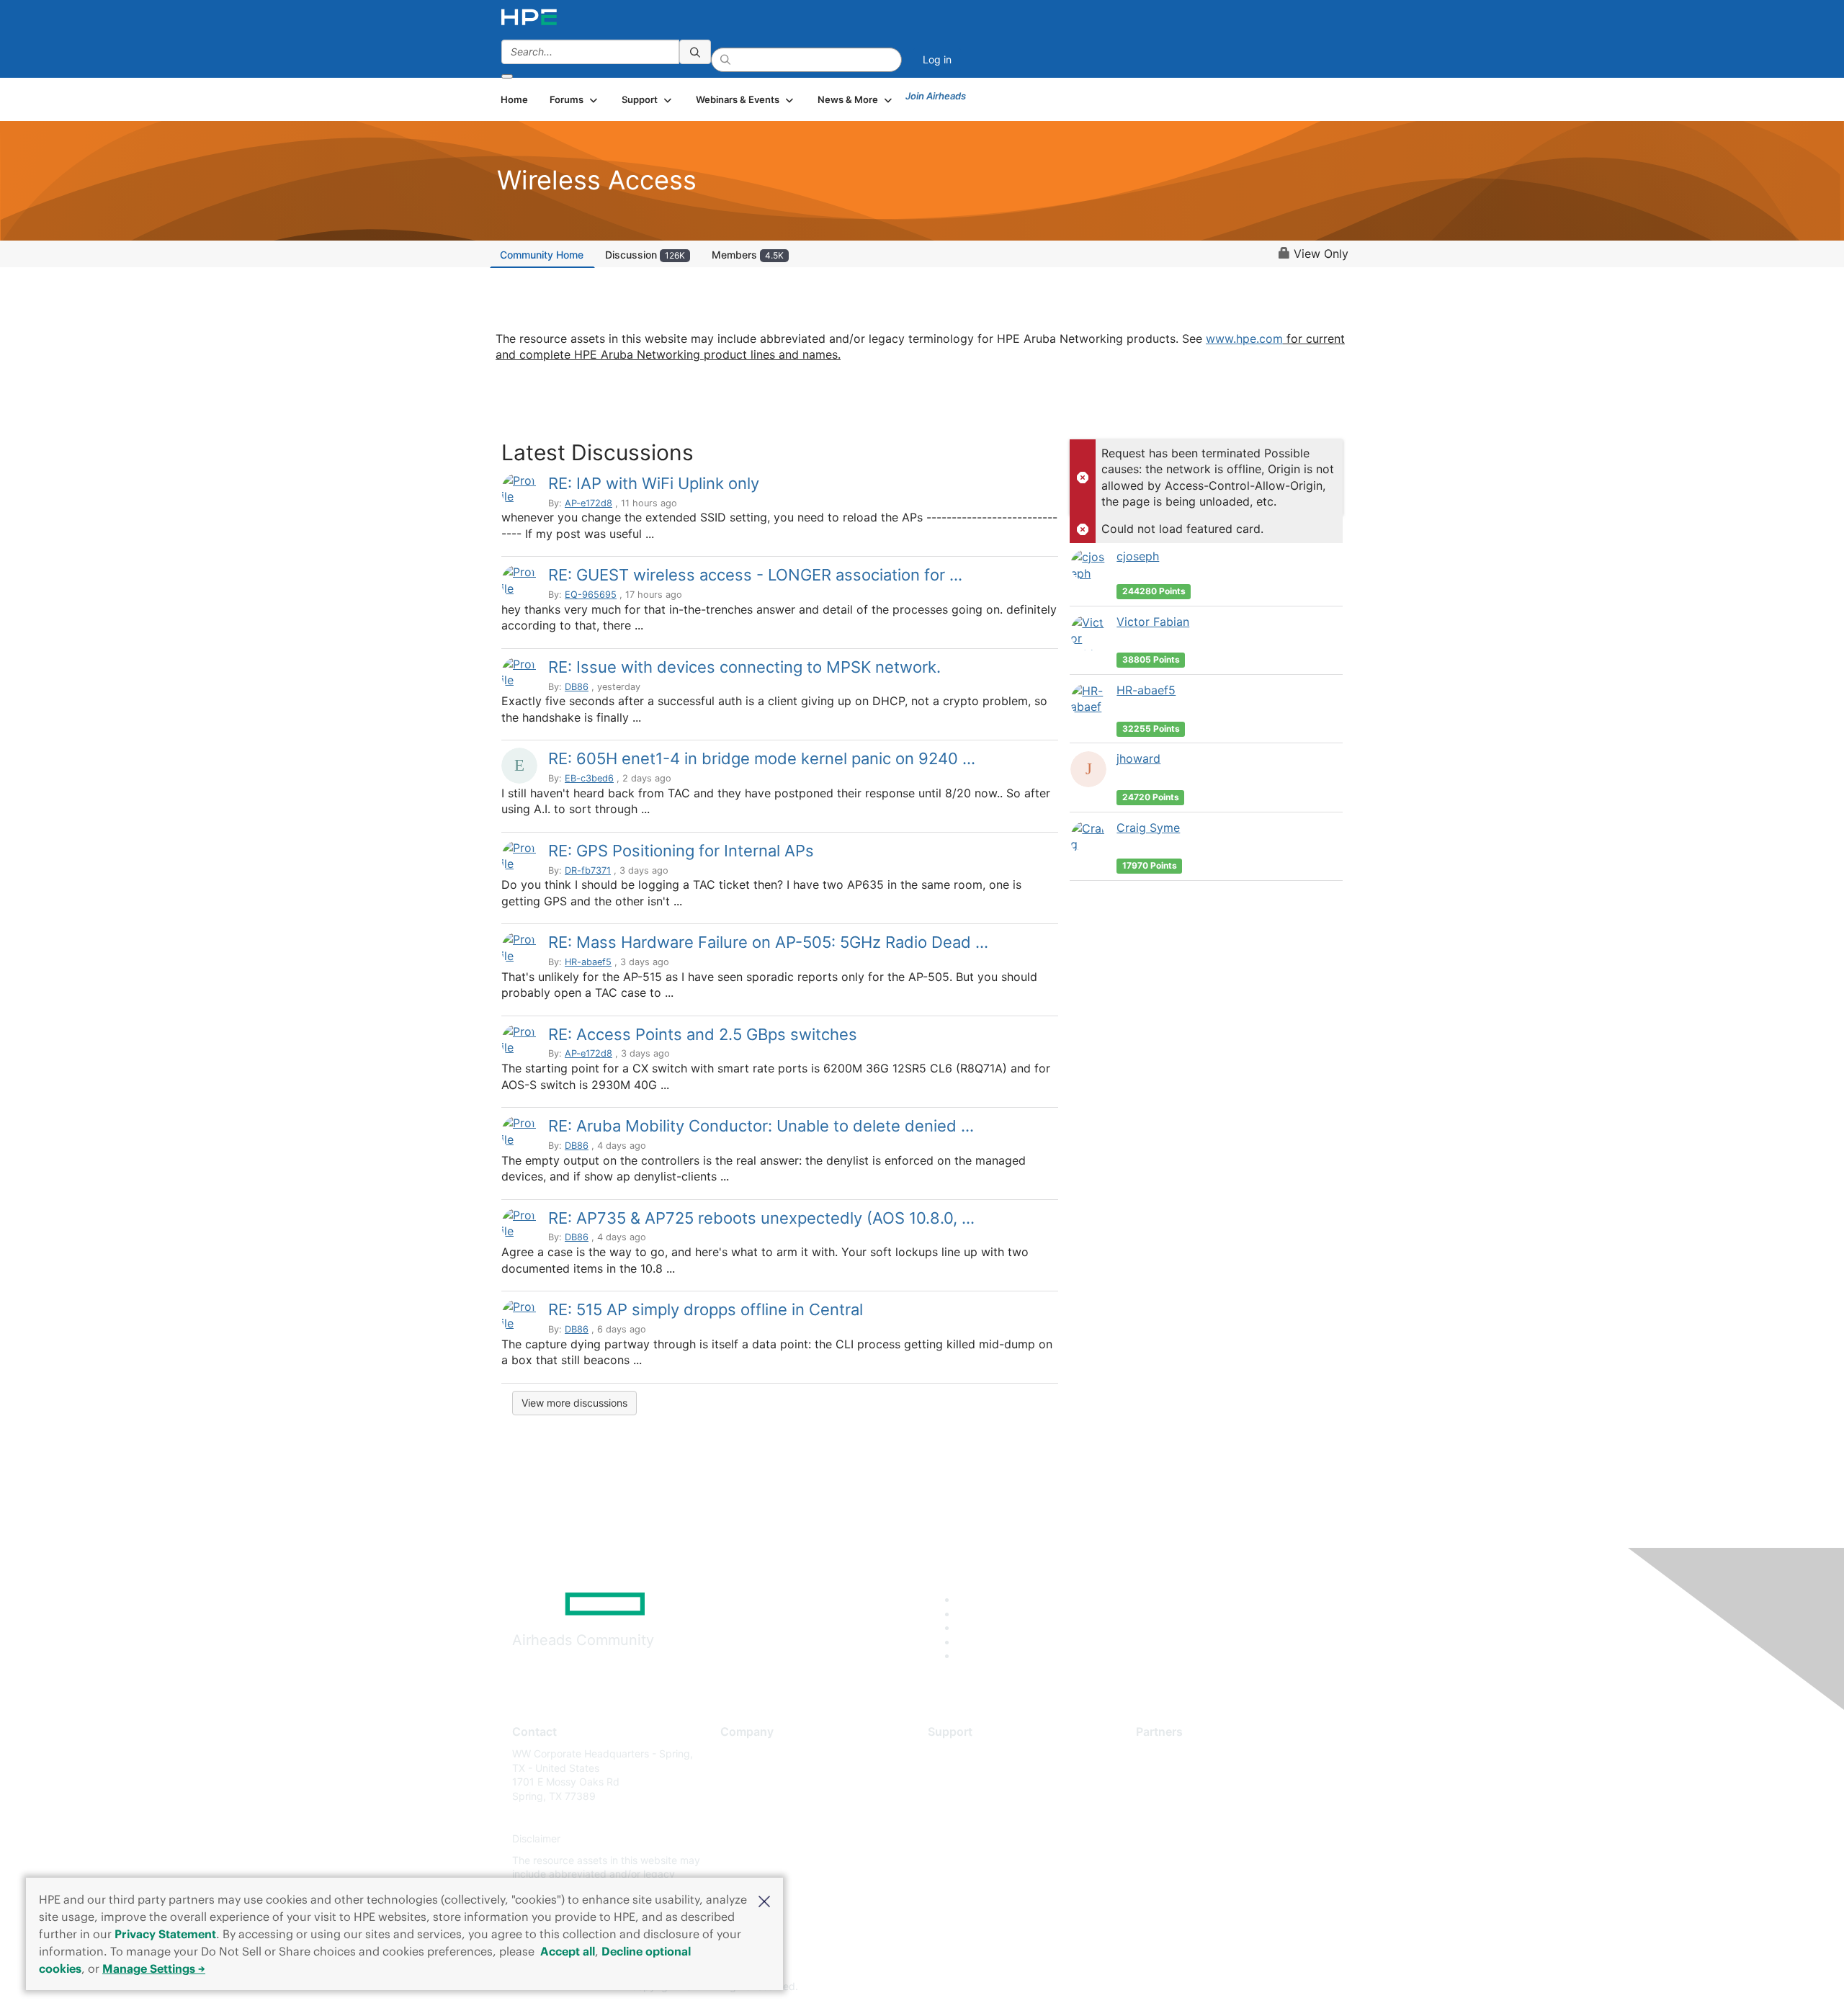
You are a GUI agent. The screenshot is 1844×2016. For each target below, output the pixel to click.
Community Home (542, 255)
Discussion (645, 255)
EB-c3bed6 (589, 778)
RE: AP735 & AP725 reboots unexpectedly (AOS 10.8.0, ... (761, 1218)
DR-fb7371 (588, 870)
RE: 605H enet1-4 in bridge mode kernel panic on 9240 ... (762, 758)
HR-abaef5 (588, 962)
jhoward (1138, 758)
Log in (937, 59)
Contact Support (967, 1775)
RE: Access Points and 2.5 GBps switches (703, 1034)
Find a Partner (1169, 1753)
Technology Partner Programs (1206, 1818)
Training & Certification (981, 1796)
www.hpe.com (1244, 339)
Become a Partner (1178, 1775)
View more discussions (574, 1403)
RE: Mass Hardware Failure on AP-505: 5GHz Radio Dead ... (768, 942)
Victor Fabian (1153, 622)
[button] (764, 1900)
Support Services (968, 1753)
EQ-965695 (591, 595)
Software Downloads (976, 1818)
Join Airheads (936, 96)
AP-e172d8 (588, 503)
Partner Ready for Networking (1207, 1796)
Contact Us (747, 1796)
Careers (739, 1775)
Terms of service (759, 1860)
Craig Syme (1148, 828)
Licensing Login (964, 1839)
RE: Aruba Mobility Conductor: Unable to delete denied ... (761, 1126)
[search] (695, 52)
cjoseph (1138, 556)
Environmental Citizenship (781, 1818)
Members (748, 255)
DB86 (577, 687)
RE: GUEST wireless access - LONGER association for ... (755, 575)
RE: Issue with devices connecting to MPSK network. (744, 667)
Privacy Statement (165, 1934)
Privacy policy (753, 1839)
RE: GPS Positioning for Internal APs (681, 851)
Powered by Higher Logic (1130, 1987)
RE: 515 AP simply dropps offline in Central (706, 1309)
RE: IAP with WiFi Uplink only (654, 483)
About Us (742, 1753)
